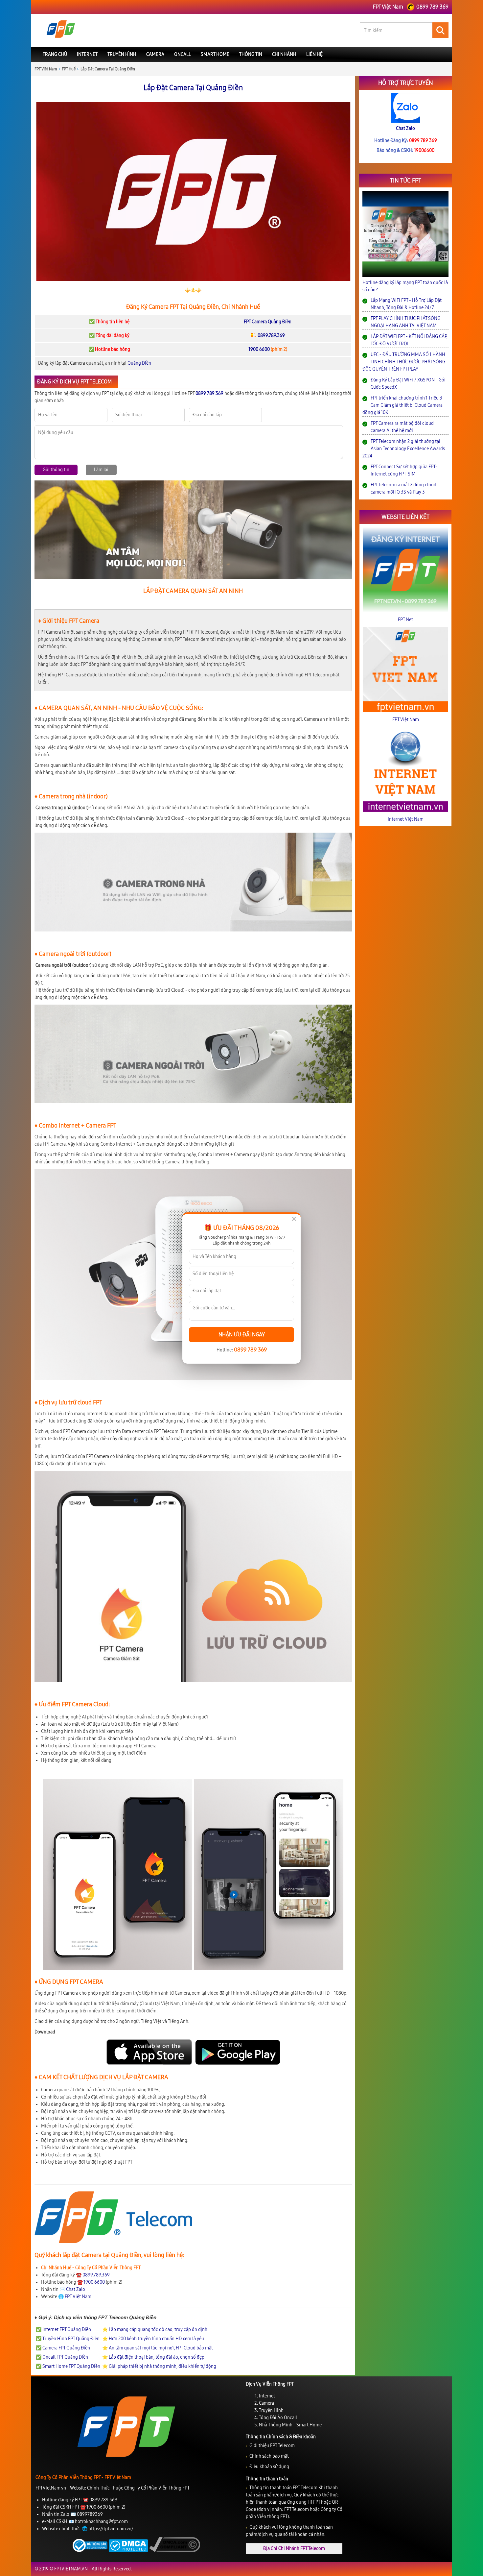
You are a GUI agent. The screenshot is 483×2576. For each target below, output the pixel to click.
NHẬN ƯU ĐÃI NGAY (242, 1335)
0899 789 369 (250, 1350)
